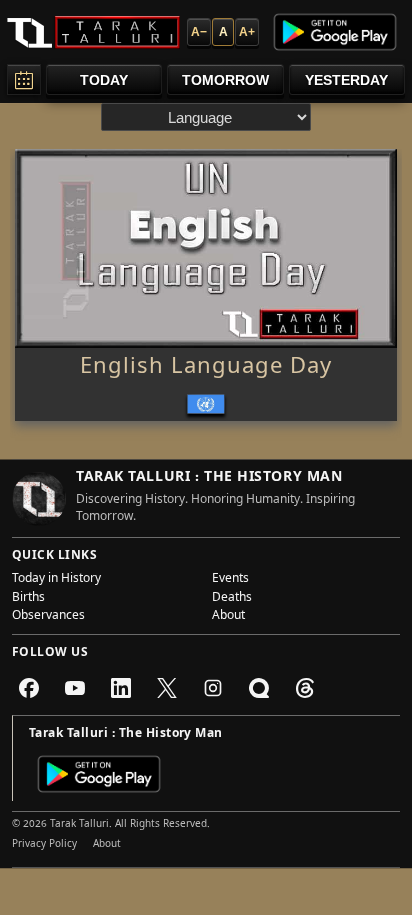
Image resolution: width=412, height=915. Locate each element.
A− (199, 32)
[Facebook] (29, 688)
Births (28, 599)
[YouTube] (75, 688)
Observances (48, 617)
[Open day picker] (24, 79)
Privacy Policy (44, 845)
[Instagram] (213, 688)
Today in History (56, 580)
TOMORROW (225, 80)
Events (230, 580)
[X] (167, 688)
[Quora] (259, 688)
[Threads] (305, 688)
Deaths (232, 599)
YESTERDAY (346, 80)
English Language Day (206, 369)
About (228, 617)
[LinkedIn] (121, 688)
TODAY (104, 80)
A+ (247, 32)
